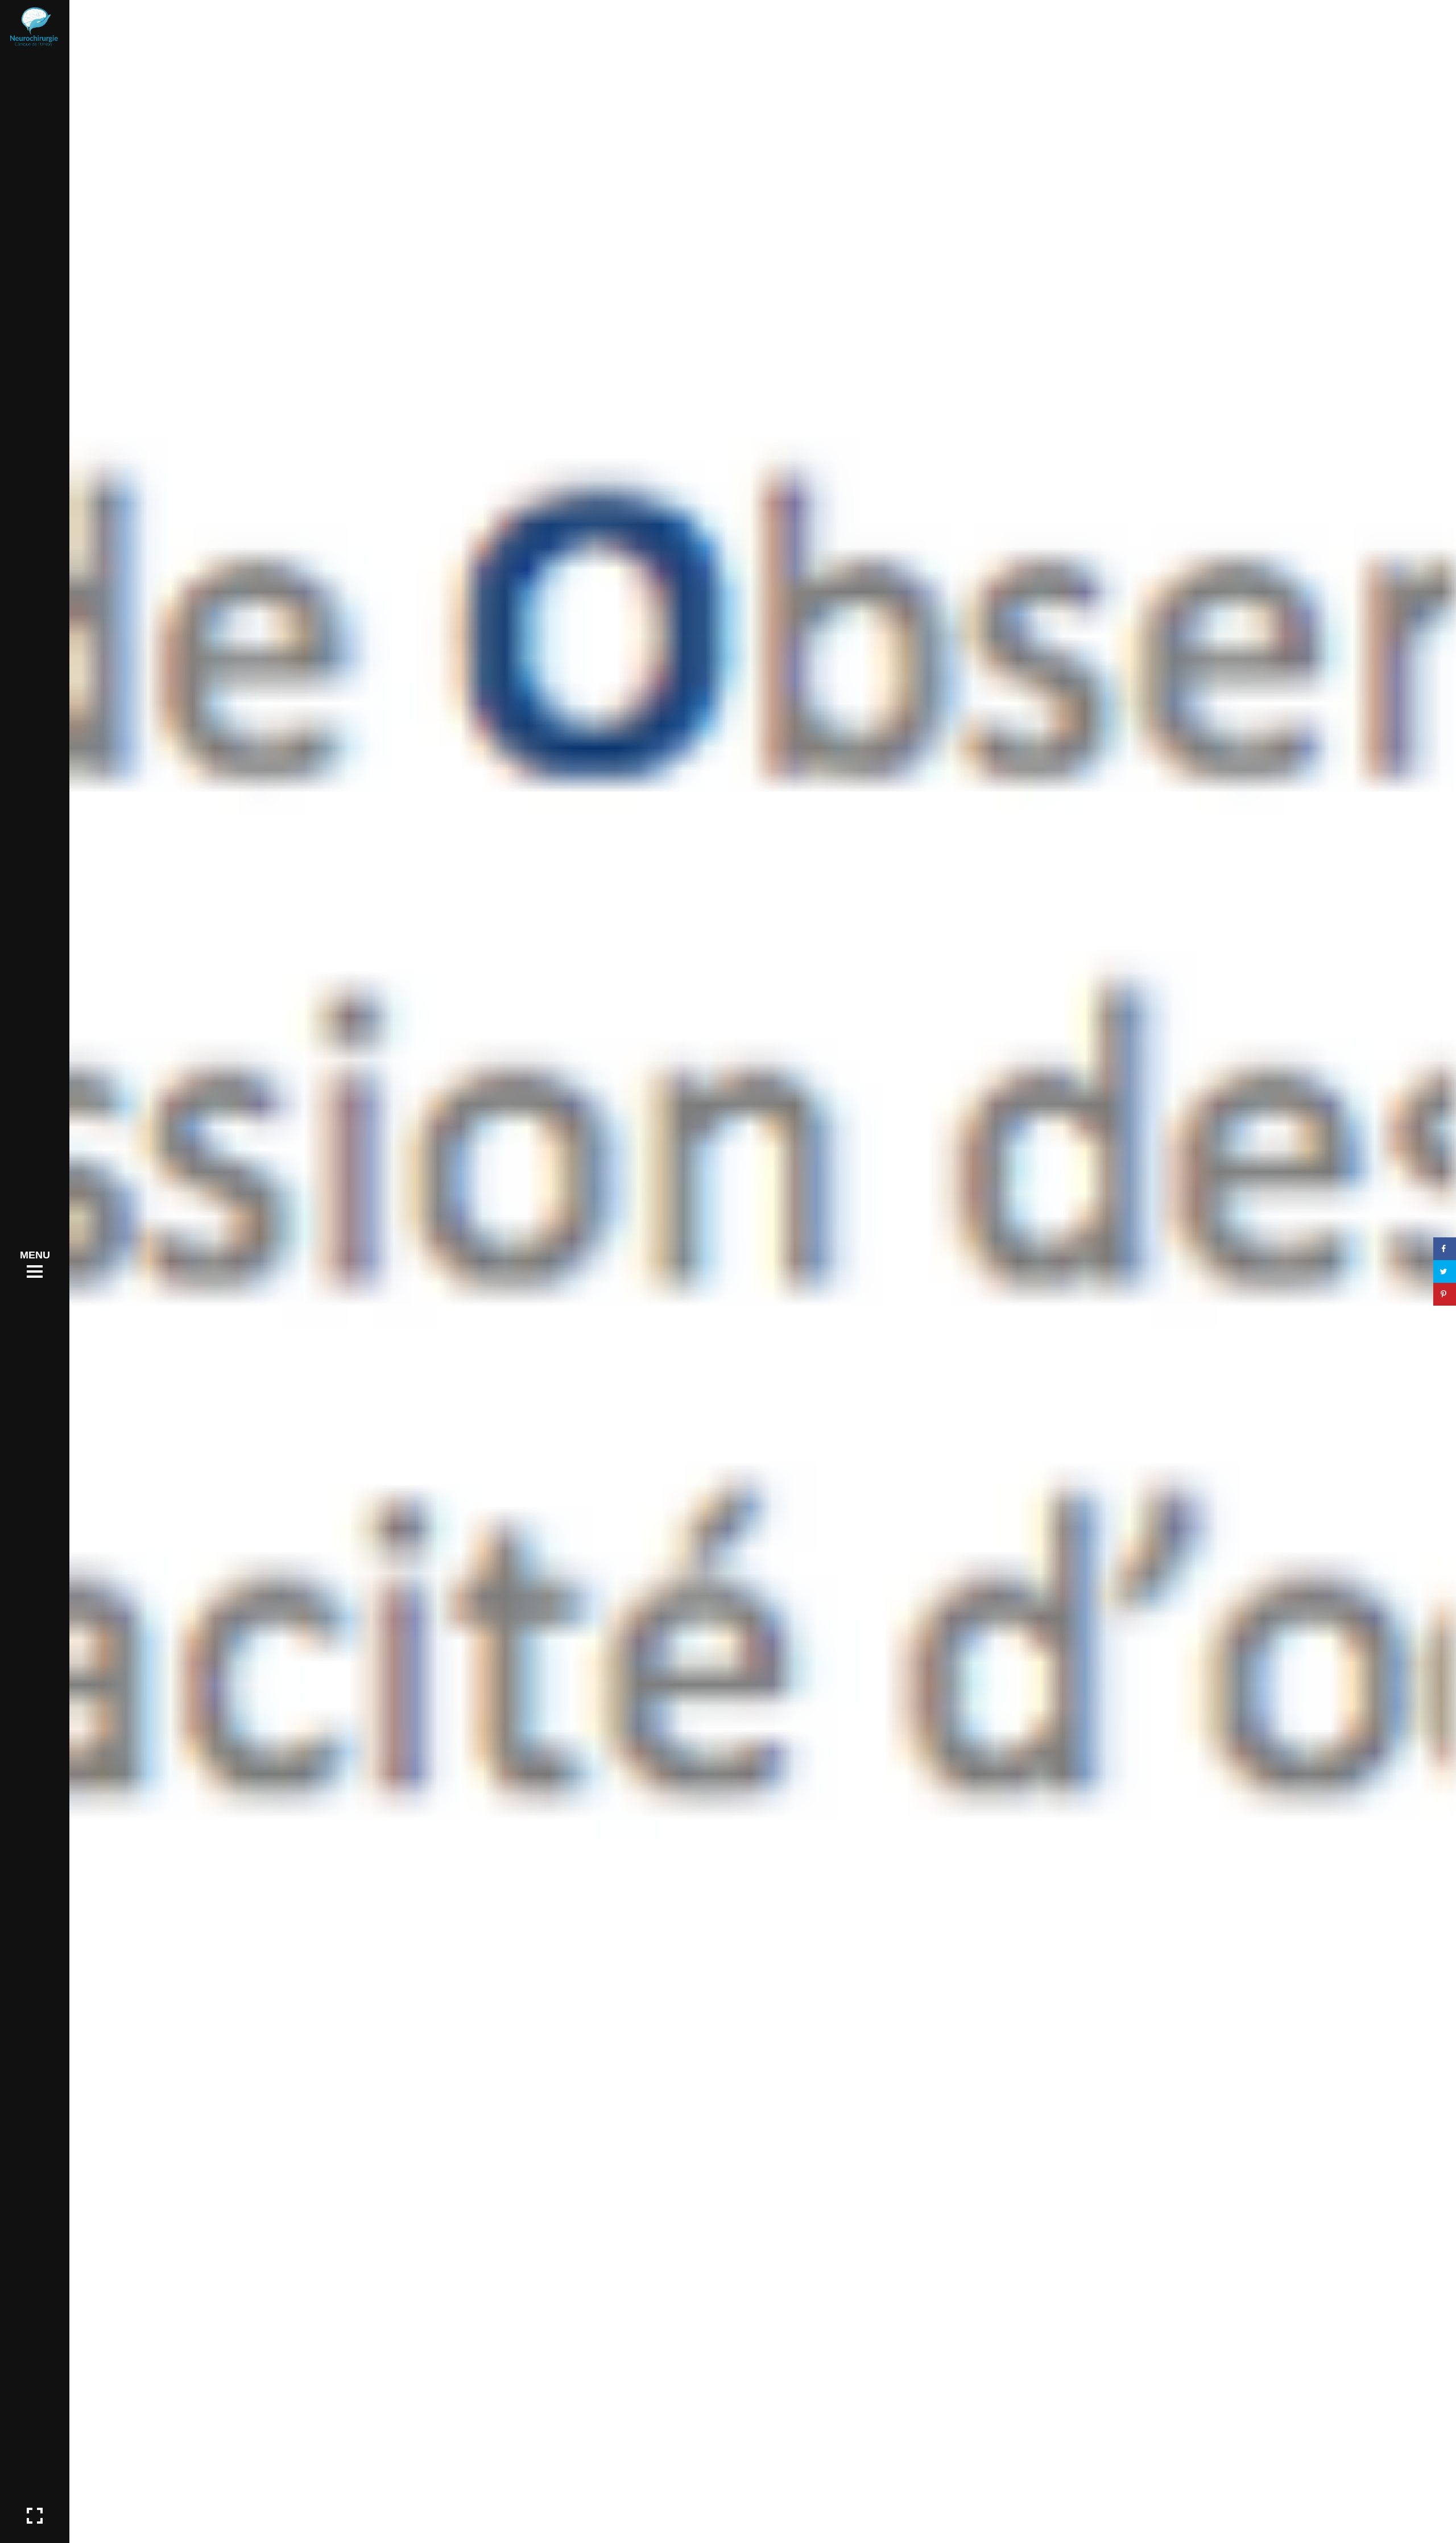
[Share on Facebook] (1445, 1249)
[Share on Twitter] (1445, 1271)
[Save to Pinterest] (1445, 1294)
